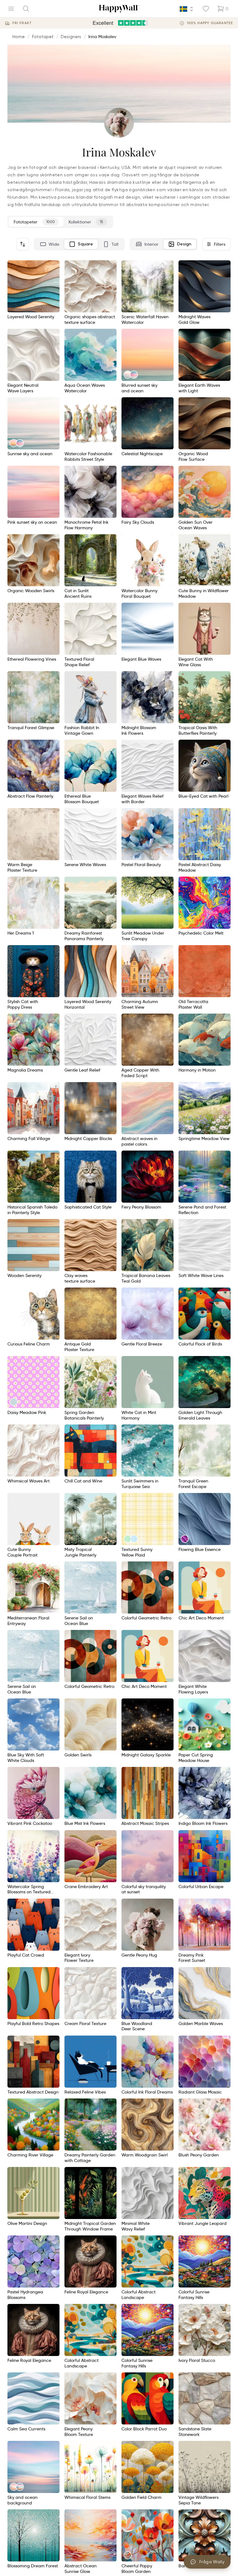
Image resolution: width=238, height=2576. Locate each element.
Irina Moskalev (102, 37)
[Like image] (53, 267)
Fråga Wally (212, 2562)
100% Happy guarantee (210, 23)
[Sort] (23, 244)
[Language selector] (187, 9)
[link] (128, 375)
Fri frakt (22, 23)
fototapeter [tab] (34, 222)
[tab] (50, 244)
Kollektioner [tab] (86, 222)
